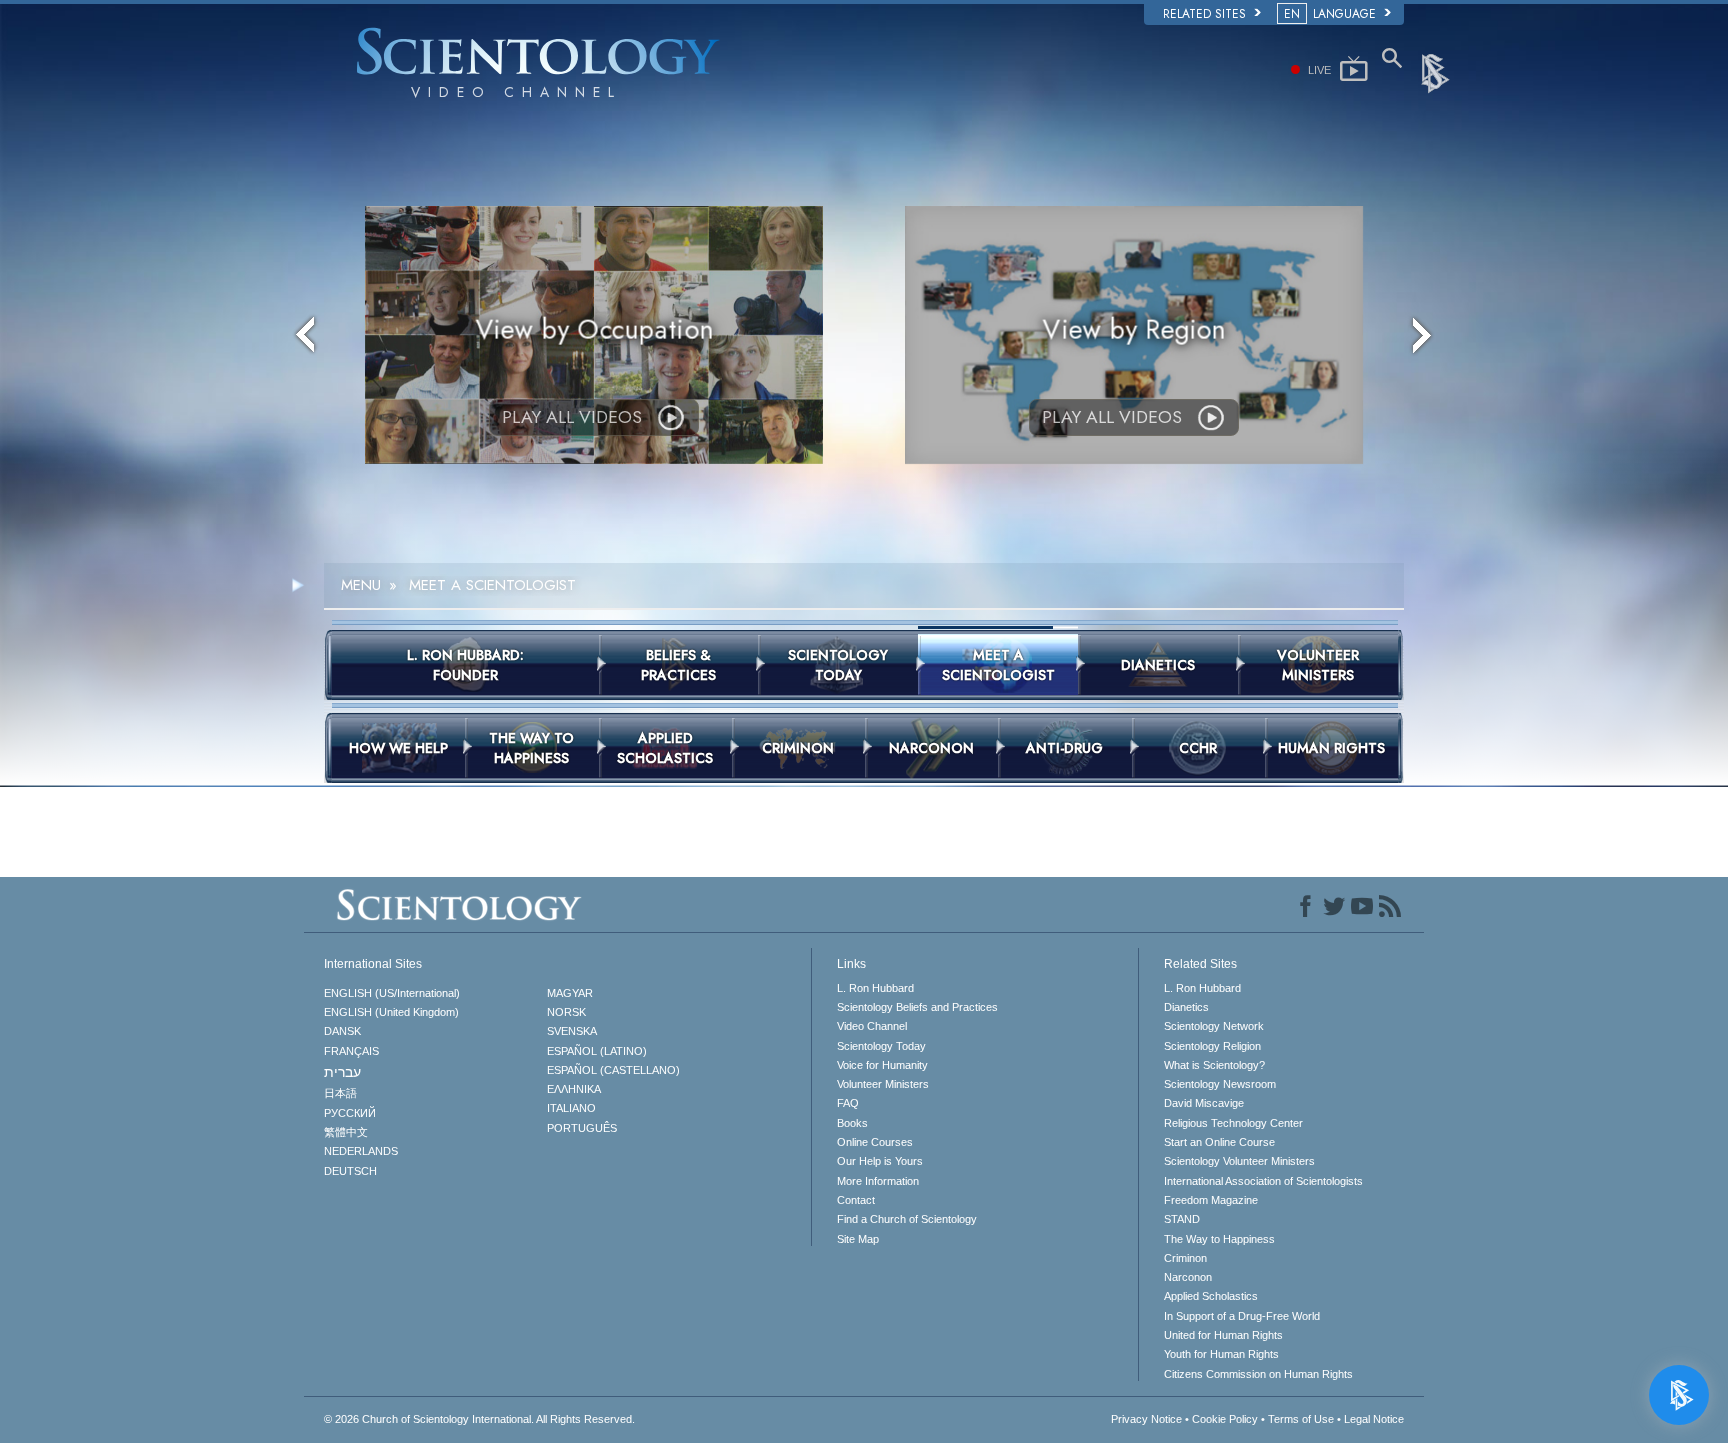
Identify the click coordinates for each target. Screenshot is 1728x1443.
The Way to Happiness (1219, 1239)
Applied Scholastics (1211, 1296)
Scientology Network (1214, 1026)
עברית (342, 1072)
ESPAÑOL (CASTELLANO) (613, 1070)
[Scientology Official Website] (1437, 72)
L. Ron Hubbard (875, 988)
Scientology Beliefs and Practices (917, 1007)
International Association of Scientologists (1263, 1181)
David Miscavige (1204, 1103)
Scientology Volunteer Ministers (1239, 1161)
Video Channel (872, 1026)
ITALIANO (571, 1108)
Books (852, 1123)
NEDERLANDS (361, 1151)
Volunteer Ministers (883, 1084)
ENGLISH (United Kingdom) (391, 1012)
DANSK (342, 1031)
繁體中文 (346, 1132)
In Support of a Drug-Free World (1242, 1316)
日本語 (340, 1093)
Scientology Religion (1212, 1046)
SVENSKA (572, 1031)
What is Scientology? (1214, 1065)
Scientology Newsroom (1220, 1084)
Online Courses (875, 1142)
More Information (878, 1181)
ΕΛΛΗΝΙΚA (574, 1089)
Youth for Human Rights (1221, 1354)
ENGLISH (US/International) (392, 993)
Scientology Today (881, 1046)
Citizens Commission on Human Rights (1258, 1374)
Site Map (858, 1239)
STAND (1182, 1219)
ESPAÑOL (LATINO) (597, 1051)
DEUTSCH (350, 1171)
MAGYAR (570, 993)
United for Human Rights (1223, 1335)
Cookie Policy (1225, 1419)
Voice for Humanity (882, 1065)
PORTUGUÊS (582, 1128)
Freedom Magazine (1211, 1200)
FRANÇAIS (351, 1051)
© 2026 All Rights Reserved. (479, 1419)
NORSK (566, 1012)
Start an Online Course (1219, 1142)
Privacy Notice (1146, 1419)
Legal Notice (1374, 1419)
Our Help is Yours (880, 1161)
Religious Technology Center (1233, 1123)
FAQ (848, 1103)
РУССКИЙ (350, 1113)
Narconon (1188, 1277)
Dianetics (1186, 1007)
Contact (856, 1200)
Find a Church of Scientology (907, 1219)
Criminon (1185, 1258)
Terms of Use (1301, 1419)
